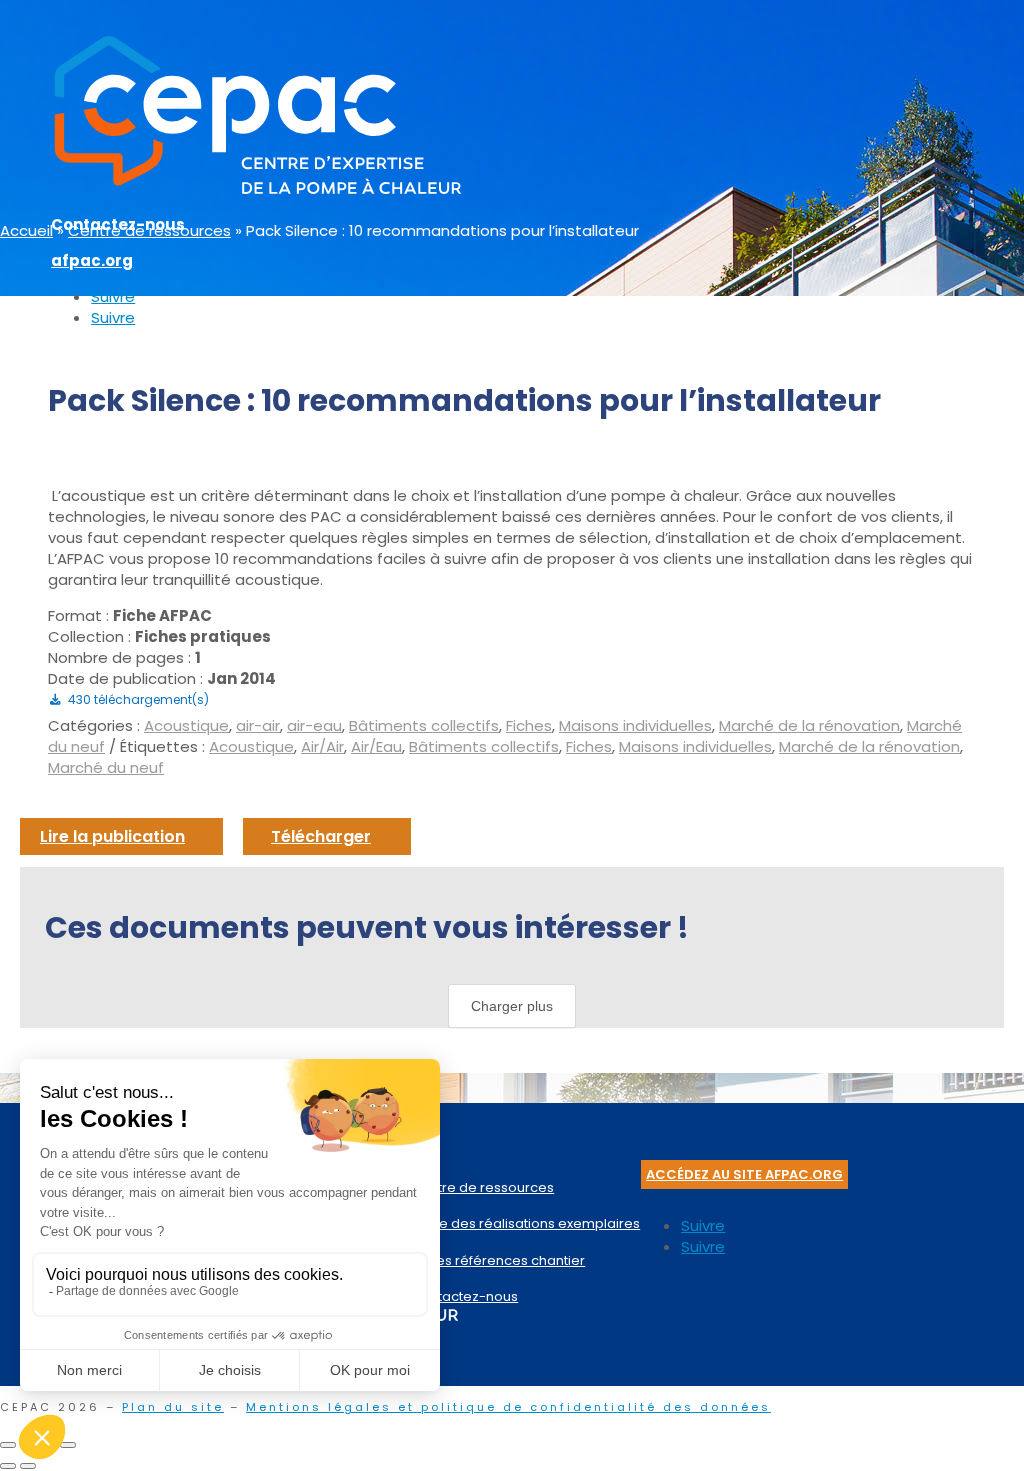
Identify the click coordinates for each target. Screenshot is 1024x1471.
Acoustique (186, 725)
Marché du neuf (106, 767)
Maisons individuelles (635, 725)
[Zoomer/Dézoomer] (8, 1445)
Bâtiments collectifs (424, 725)
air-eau (314, 725)
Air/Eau (376, 746)
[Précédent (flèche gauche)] (8, 1466)
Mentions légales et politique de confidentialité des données (508, 1407)
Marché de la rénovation (809, 725)
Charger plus (512, 1006)
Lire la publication (112, 836)
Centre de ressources (149, 230)
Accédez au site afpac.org (744, 1174)
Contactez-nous (464, 1296)
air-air (258, 725)
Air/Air (322, 746)
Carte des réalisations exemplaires (525, 1223)
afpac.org (92, 260)
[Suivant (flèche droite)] (28, 1466)
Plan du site (173, 1407)
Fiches (529, 725)
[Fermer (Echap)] (68, 1445)
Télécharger (321, 836)
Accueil (26, 230)
